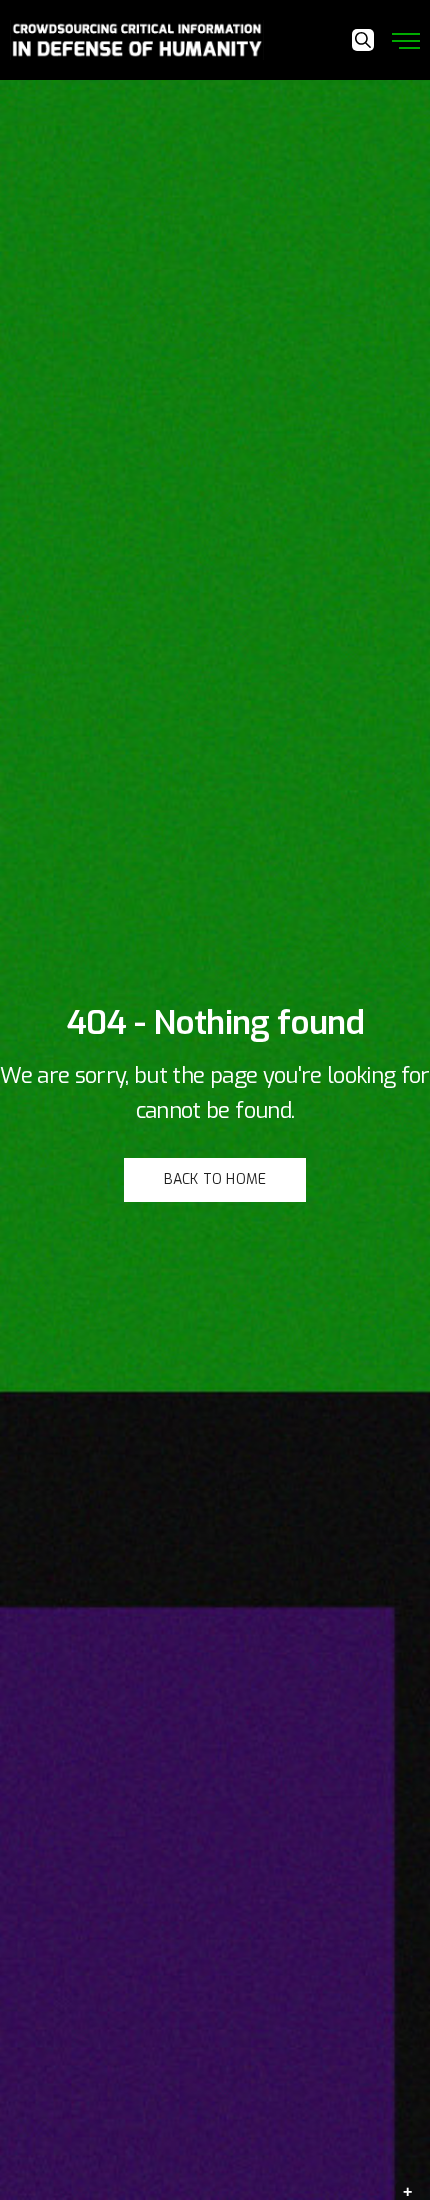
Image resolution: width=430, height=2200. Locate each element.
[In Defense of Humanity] (137, 40)
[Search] (363, 40)
